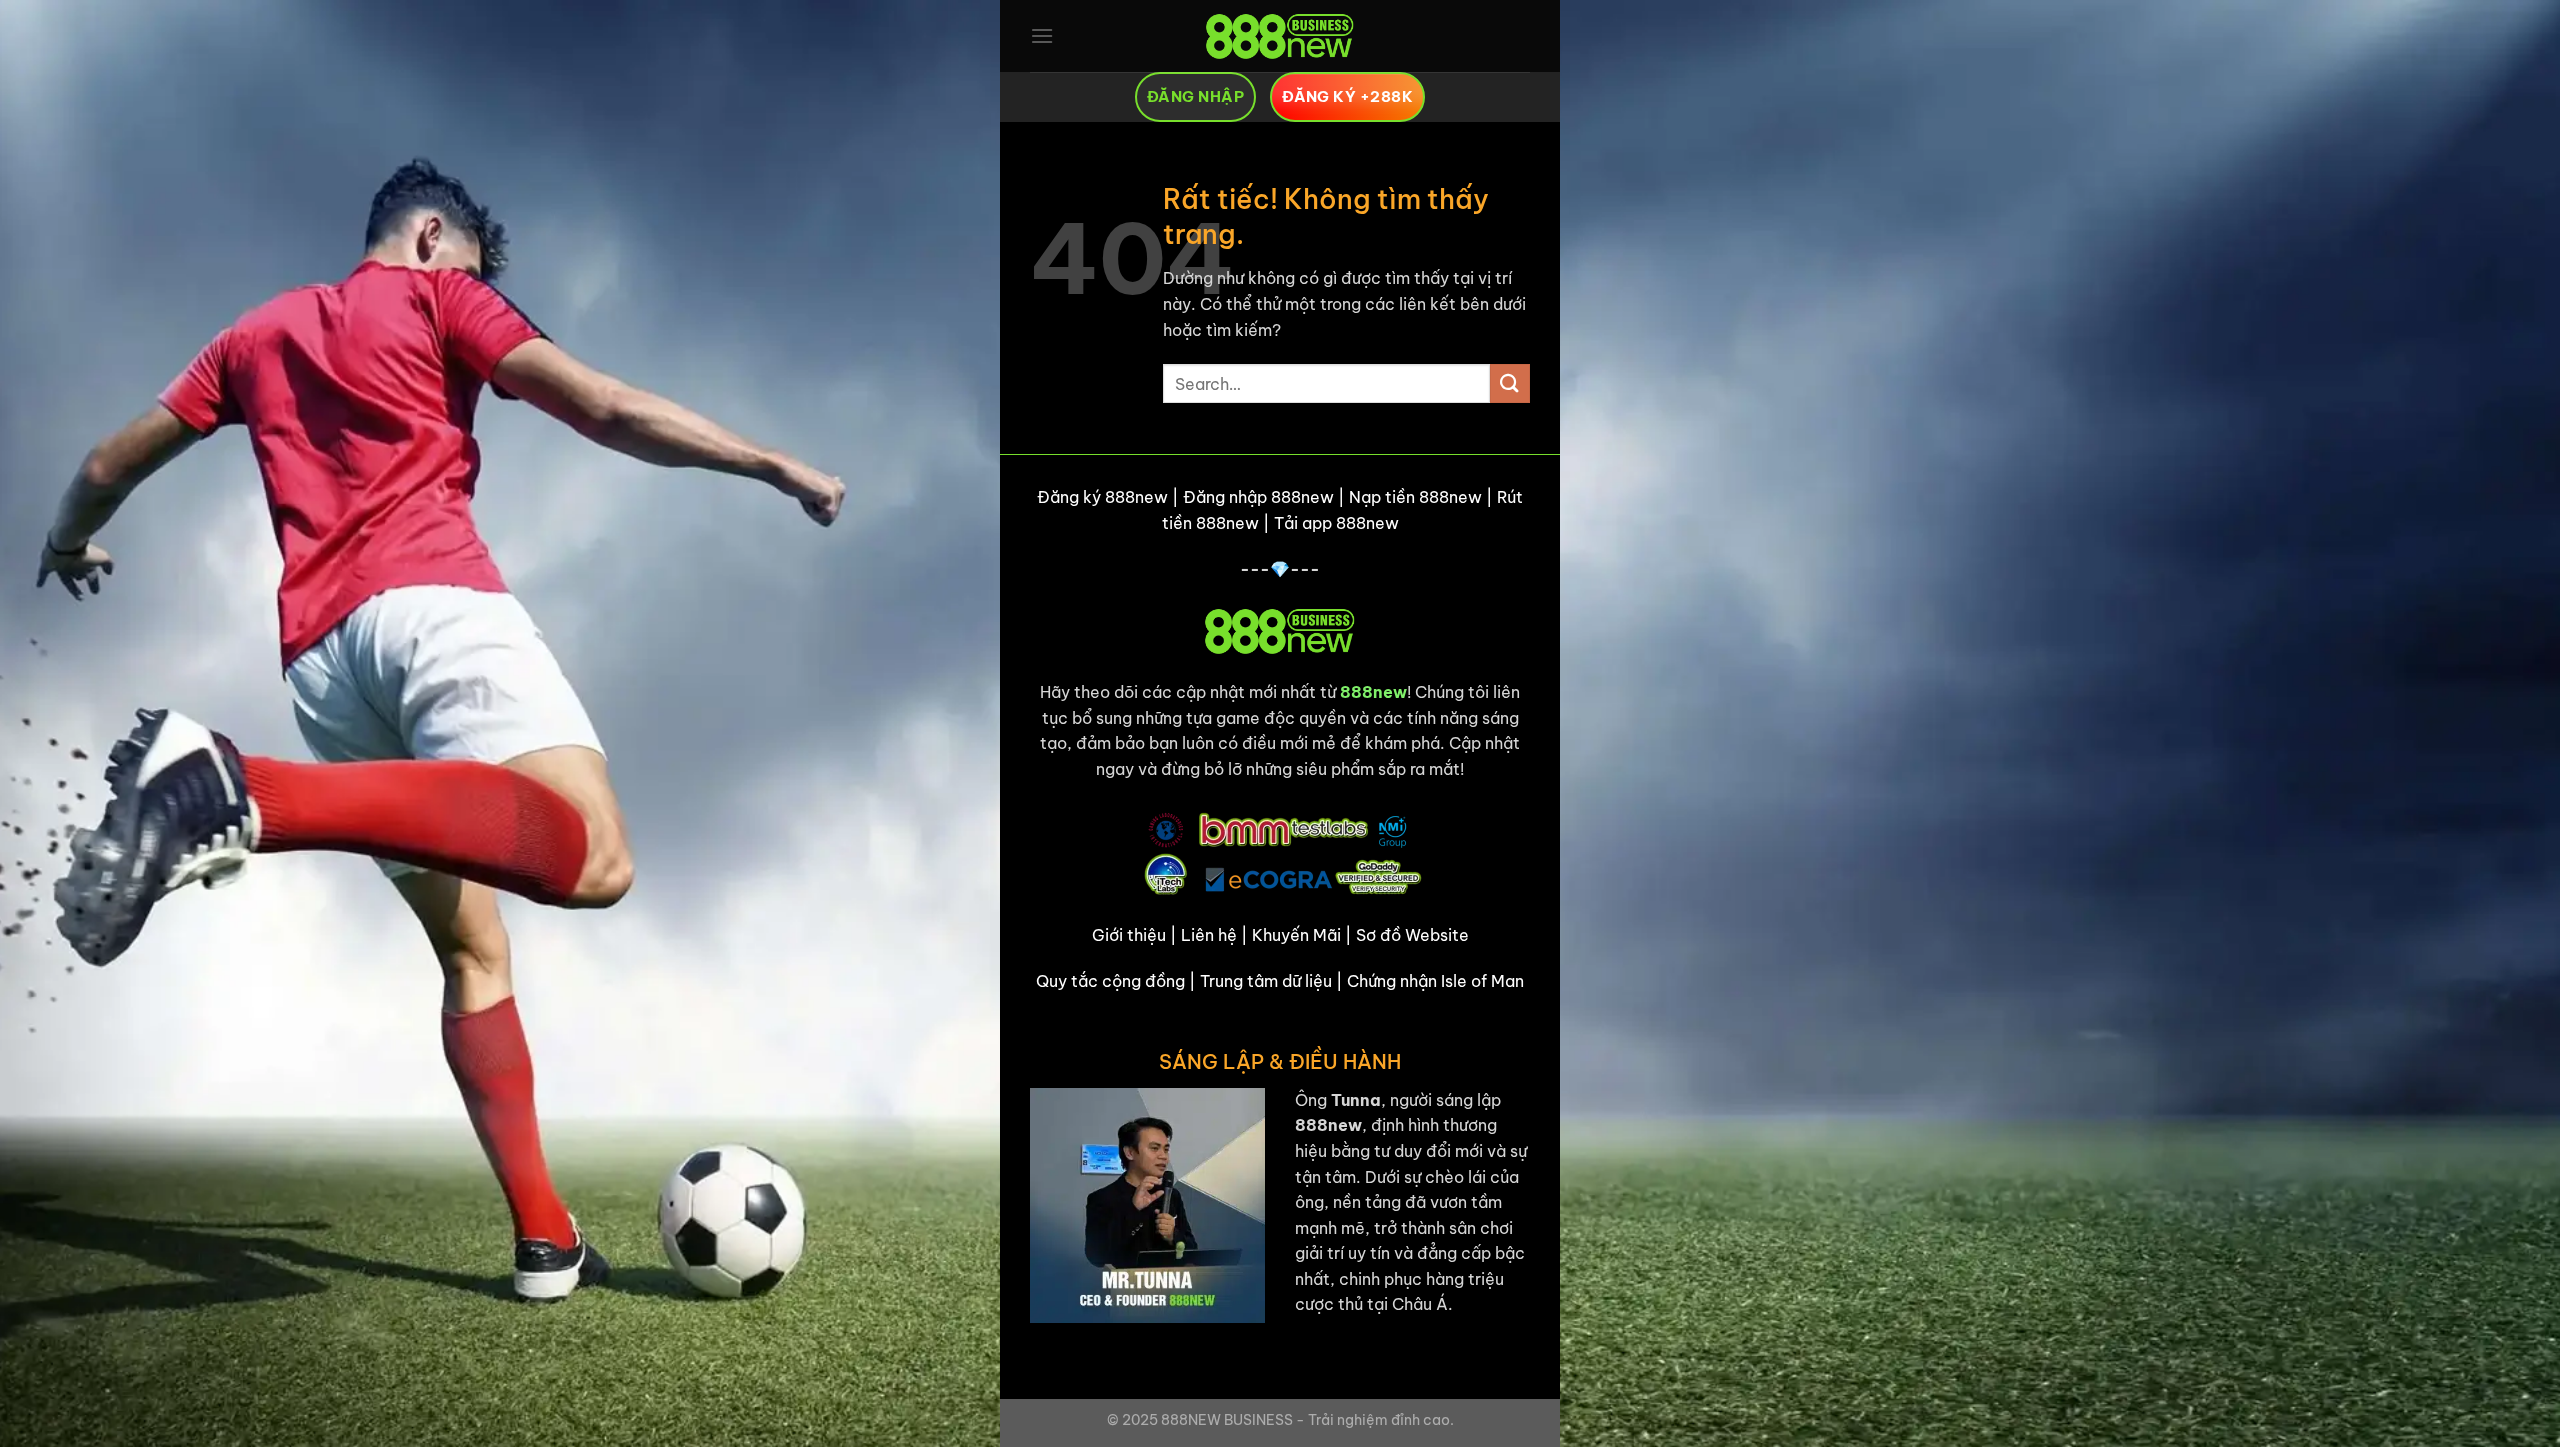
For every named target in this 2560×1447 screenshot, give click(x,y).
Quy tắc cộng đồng (1110, 981)
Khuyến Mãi (1296, 935)
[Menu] (1042, 35)
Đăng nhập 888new (1258, 497)
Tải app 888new (1336, 523)
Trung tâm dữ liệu (1266, 981)
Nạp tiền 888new (1415, 497)
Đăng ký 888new (1102, 497)
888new (1373, 692)
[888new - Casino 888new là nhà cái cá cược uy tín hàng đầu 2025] (1280, 35)
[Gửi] (1510, 383)
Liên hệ (1209, 935)
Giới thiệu (1129, 935)
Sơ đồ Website (1412, 935)
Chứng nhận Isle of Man (1435, 981)
